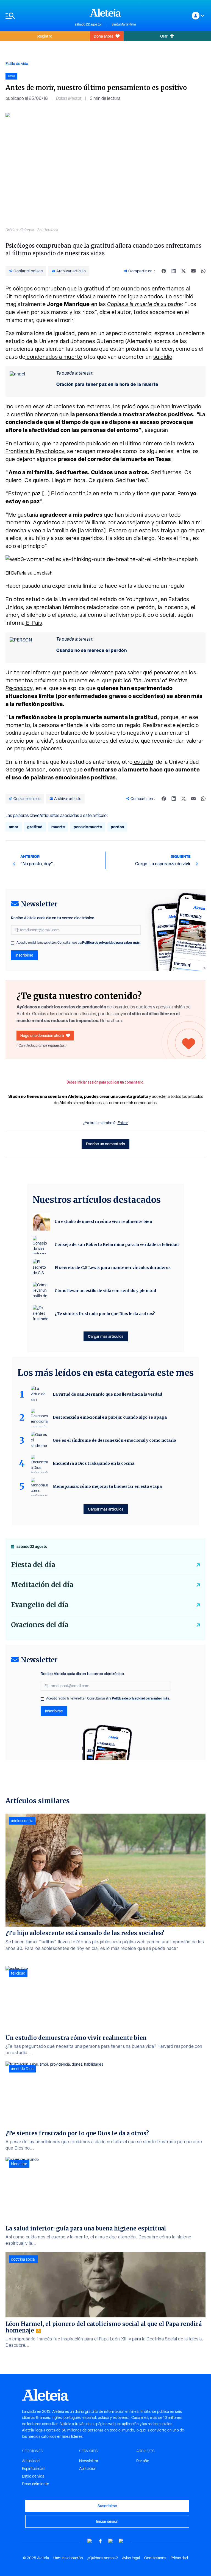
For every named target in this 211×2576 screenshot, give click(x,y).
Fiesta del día (33, 1565)
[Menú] (37, 16)
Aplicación (88, 2468)
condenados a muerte (54, 357)
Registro (45, 36)
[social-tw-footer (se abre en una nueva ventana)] (111, 2541)
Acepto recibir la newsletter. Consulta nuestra (79, 943)
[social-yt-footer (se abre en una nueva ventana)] (90, 2541)
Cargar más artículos (106, 1336)
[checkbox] (13, 943)
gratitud (35, 827)
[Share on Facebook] (164, 271)
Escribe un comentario (105, 1144)
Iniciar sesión (107, 2521)
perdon (117, 827)
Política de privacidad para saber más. (111, 942)
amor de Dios (22, 2069)
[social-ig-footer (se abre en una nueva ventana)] (121, 2541)
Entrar (123, 1123)
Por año (143, 2461)
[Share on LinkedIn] (174, 271)
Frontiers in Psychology (35, 451)
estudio (143, 762)
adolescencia (22, 1821)
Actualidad (31, 2461)
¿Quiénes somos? (102, 2558)
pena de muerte (88, 827)
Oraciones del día (40, 1625)
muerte (58, 827)
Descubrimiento (36, 2484)
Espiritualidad (33, 2468)
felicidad (18, 1973)
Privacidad (179, 2558)
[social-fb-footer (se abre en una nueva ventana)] (100, 2541)
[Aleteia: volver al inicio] (105, 13)
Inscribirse (24, 955)
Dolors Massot (69, 98)
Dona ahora (103, 36)
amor (14, 827)
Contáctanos (155, 2558)
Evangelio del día (40, 1605)
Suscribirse (107, 2506)
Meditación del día (42, 1585)
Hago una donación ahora (42, 1035)
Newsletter (89, 2461)
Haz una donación (68, 2558)
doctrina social (23, 2259)
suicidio (163, 357)
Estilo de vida (17, 63)
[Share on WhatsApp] (203, 271)
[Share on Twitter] (184, 271)
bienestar (19, 2164)
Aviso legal (131, 2558)
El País (33, 623)
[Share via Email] (193, 271)
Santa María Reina (124, 24)
